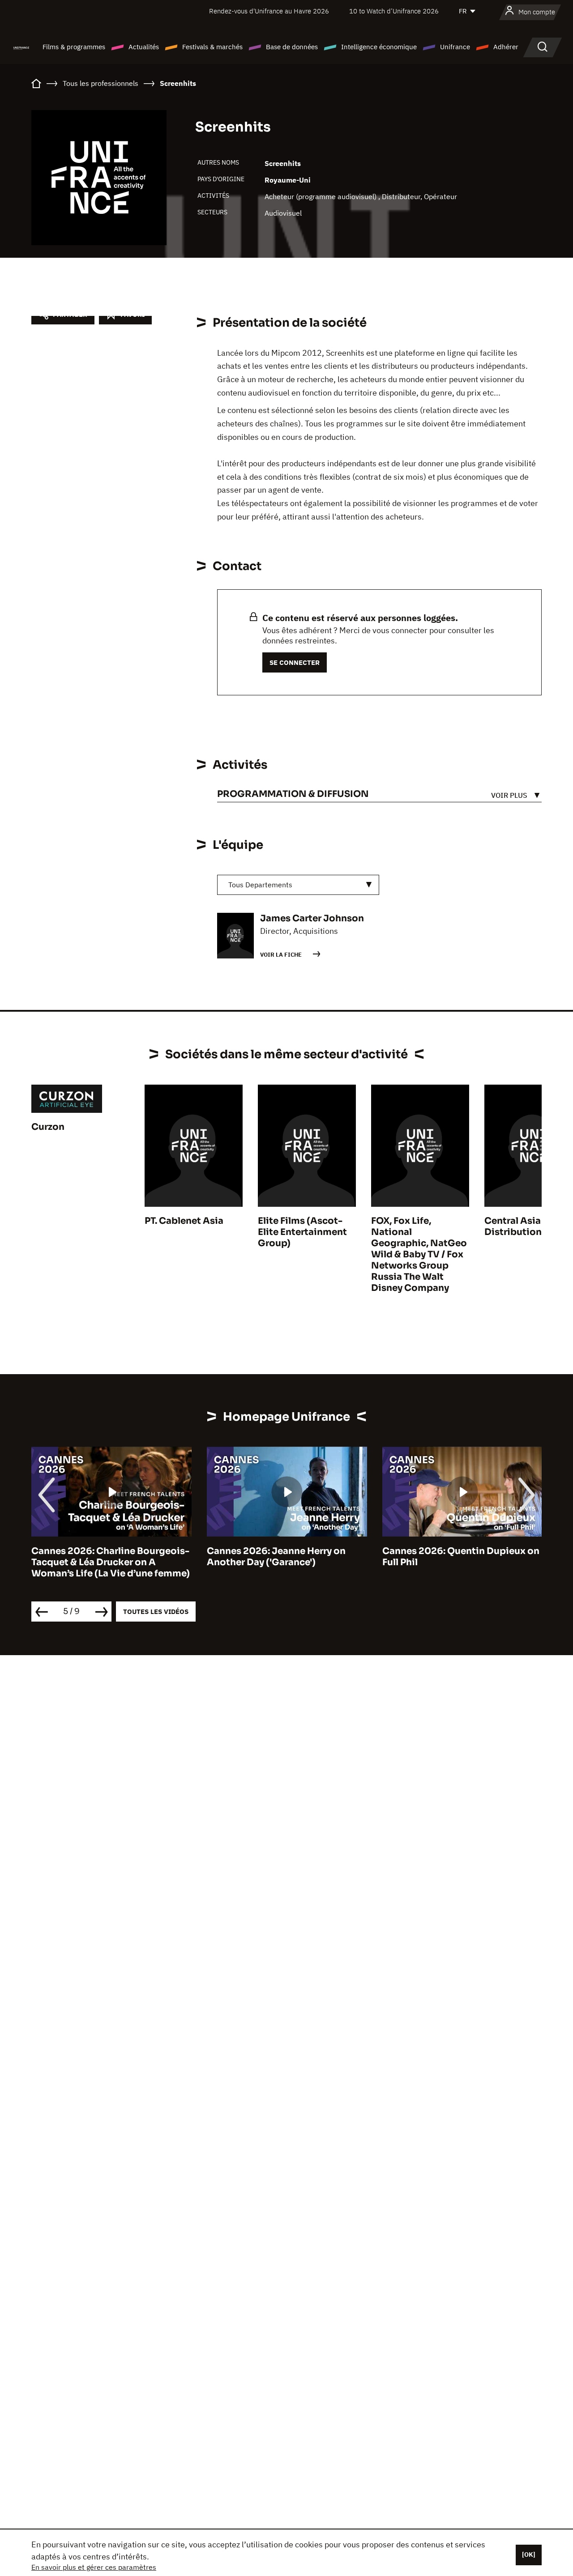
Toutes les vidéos (156, 1612)
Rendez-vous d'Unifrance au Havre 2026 (269, 11)
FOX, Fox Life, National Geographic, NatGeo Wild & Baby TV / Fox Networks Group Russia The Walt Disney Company (419, 1254)
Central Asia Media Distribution (528, 1226)
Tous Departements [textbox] (260, 885)
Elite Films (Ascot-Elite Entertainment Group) (302, 1232)
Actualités (144, 47)
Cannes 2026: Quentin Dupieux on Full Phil (461, 1557)
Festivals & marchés (212, 47)
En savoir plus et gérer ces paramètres (94, 2567)
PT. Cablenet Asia (184, 1221)
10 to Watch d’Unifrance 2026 (394, 11)
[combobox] (298, 885)
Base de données (292, 47)
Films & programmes (74, 47)
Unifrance (455, 47)
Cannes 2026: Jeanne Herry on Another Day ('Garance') (276, 1557)
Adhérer (506, 47)
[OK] (529, 2555)
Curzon (48, 1127)
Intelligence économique (379, 47)
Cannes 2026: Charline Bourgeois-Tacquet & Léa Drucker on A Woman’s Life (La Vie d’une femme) (111, 1562)
